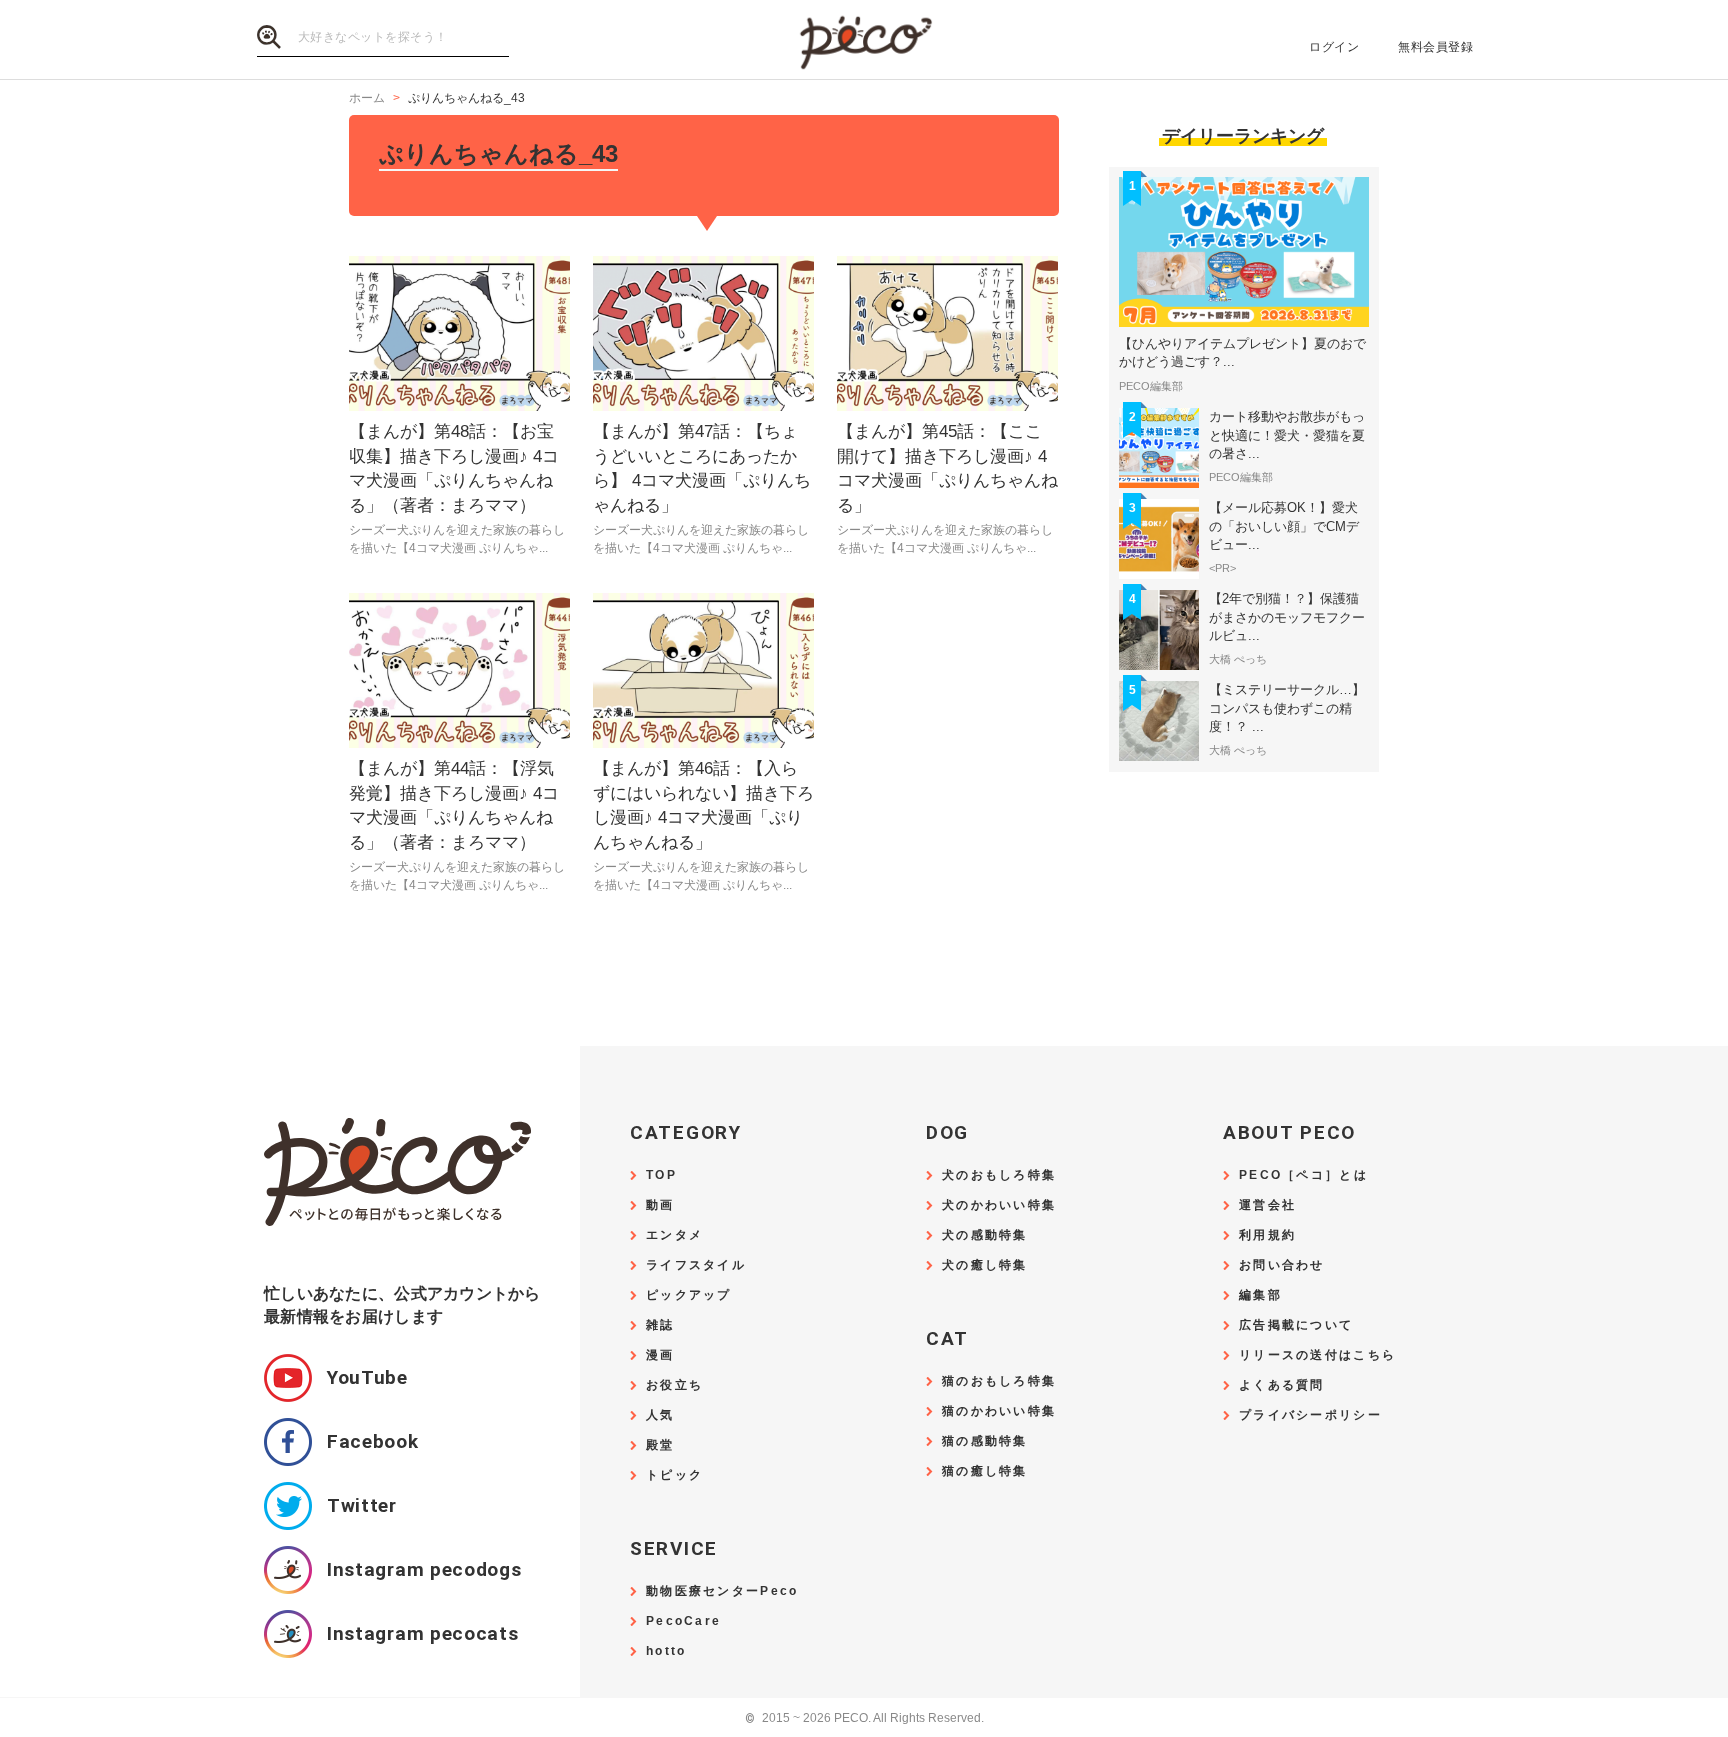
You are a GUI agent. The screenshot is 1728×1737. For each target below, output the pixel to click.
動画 (660, 1205)
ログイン (1334, 47)
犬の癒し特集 (985, 1265)
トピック (674, 1475)
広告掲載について (1296, 1325)
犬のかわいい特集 (999, 1205)
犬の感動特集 (985, 1235)
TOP (661, 1175)
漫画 (660, 1355)
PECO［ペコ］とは (1303, 1175)
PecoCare (683, 1621)
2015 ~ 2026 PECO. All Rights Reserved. (864, 1718)
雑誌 (660, 1325)
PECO (864, 40)
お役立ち (674, 1385)
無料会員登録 (1435, 47)
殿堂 (660, 1445)
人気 (660, 1415)
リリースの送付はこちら (1317, 1355)
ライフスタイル (696, 1265)
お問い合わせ (1282, 1265)
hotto (666, 1651)
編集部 (1260, 1295)
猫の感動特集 (985, 1441)
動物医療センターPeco (722, 1591)
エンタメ (674, 1235)
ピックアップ (689, 1295)
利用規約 (1267, 1235)
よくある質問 (1282, 1385)
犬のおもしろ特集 (999, 1175)
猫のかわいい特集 (999, 1411)
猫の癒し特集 (985, 1471)
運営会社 (1267, 1205)
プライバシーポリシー (1310, 1415)
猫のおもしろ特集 (999, 1381)
